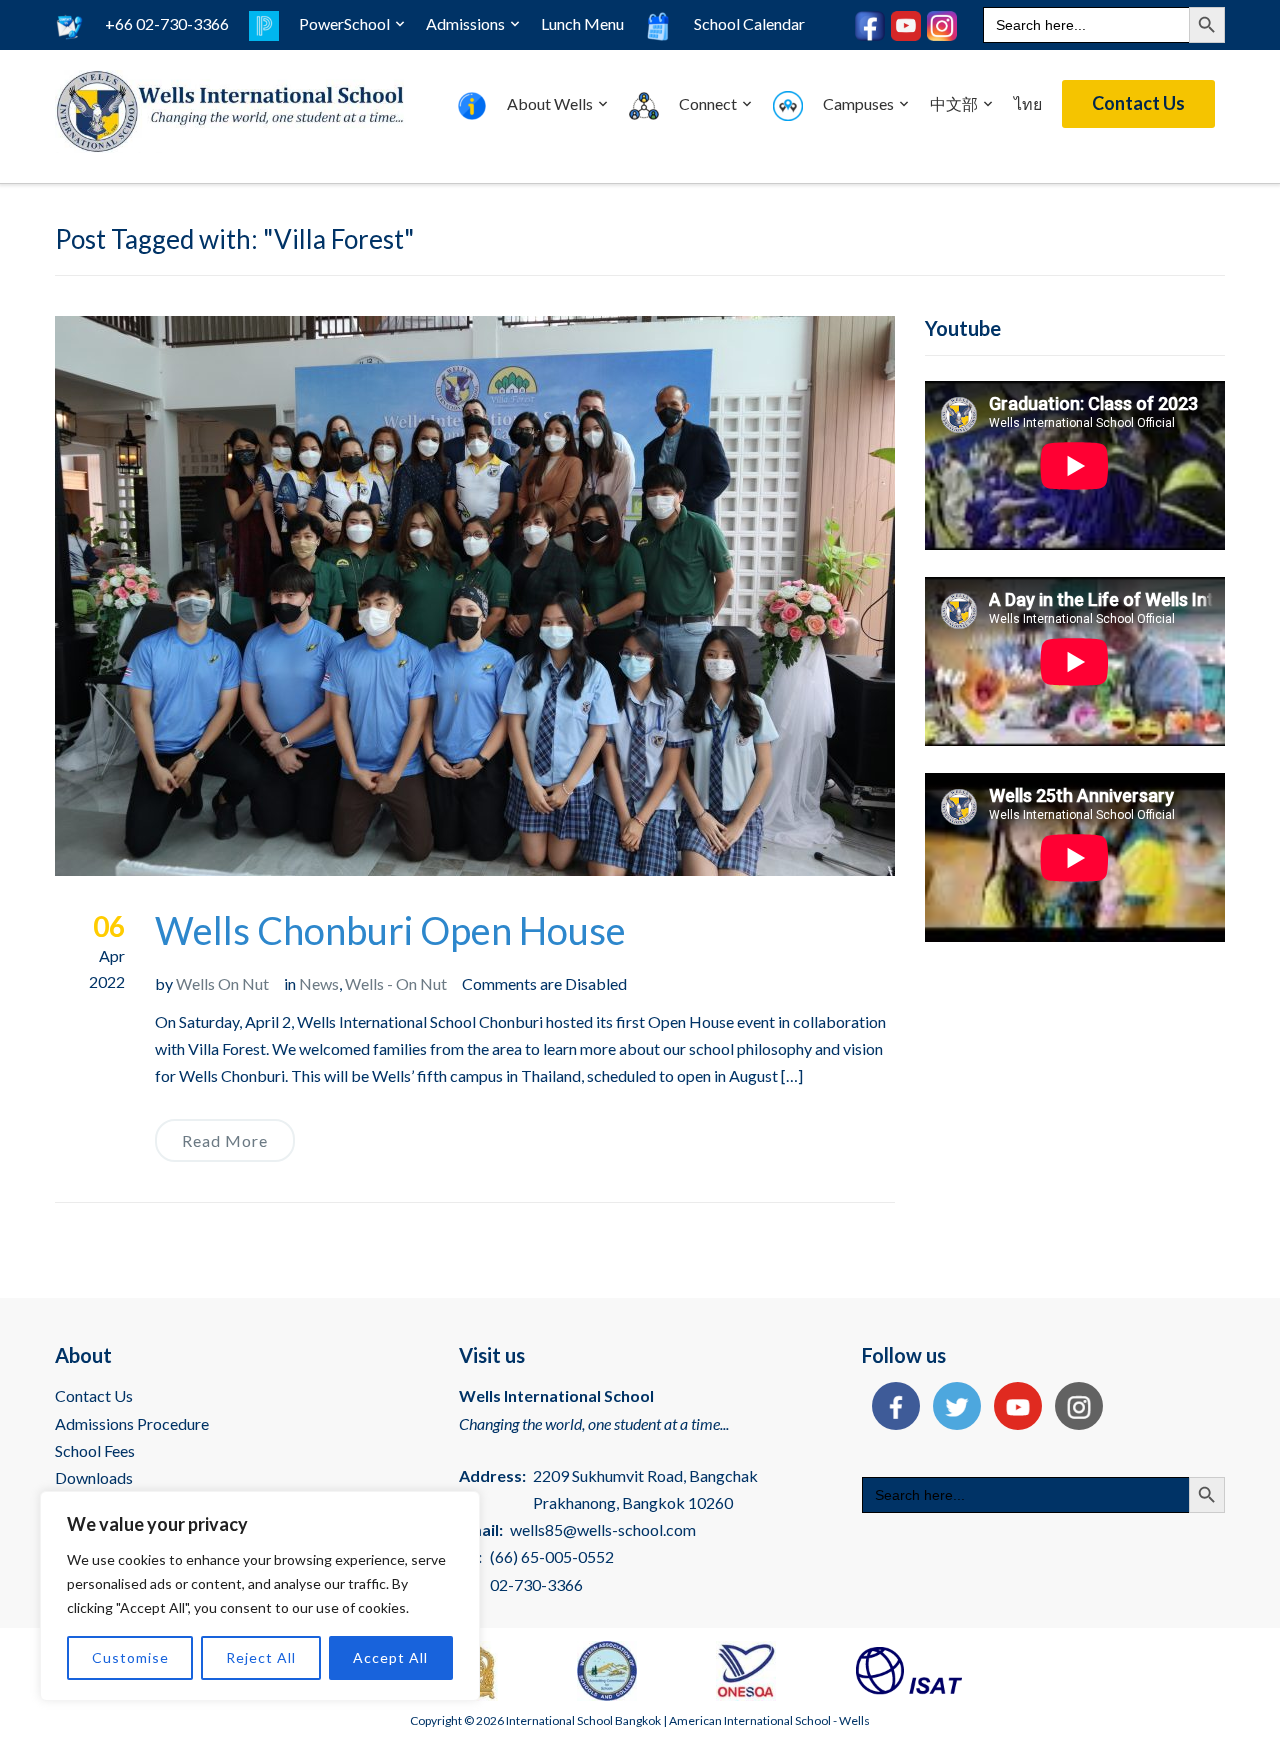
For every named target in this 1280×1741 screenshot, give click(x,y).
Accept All (390, 1657)
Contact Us (1138, 103)
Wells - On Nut (396, 983)
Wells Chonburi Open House (390, 930)
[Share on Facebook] (891, 1408)
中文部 (954, 103)
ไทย (1028, 103)
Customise (130, 1657)
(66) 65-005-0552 (552, 1556)
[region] (260, 1596)
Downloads (94, 1477)
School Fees (95, 1450)
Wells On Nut (222, 983)
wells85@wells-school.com (603, 1529)
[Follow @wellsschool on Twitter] (952, 1408)
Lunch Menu (582, 23)
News (319, 983)
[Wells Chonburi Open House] (475, 593)
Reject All (261, 1657)
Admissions (465, 23)
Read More (225, 1140)
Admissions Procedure (132, 1423)
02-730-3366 (536, 1584)
